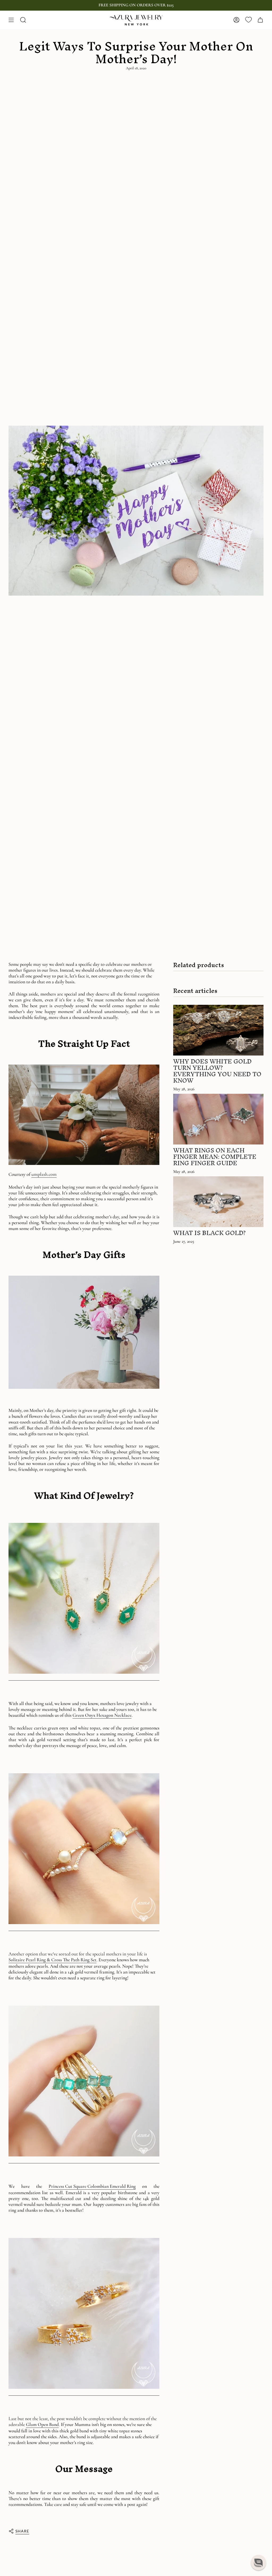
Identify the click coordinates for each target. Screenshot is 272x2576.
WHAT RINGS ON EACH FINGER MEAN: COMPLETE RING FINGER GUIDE (215, 1157)
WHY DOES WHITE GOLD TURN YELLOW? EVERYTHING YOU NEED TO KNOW (217, 1071)
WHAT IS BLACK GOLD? (209, 1233)
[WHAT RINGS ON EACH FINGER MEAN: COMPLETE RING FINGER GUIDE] (218, 1119)
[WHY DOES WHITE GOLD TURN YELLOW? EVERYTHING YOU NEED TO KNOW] (218, 1030)
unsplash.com (44, 1174)
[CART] (260, 20)
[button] (258, 2562)
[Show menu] (11, 20)
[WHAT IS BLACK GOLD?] (218, 1202)
